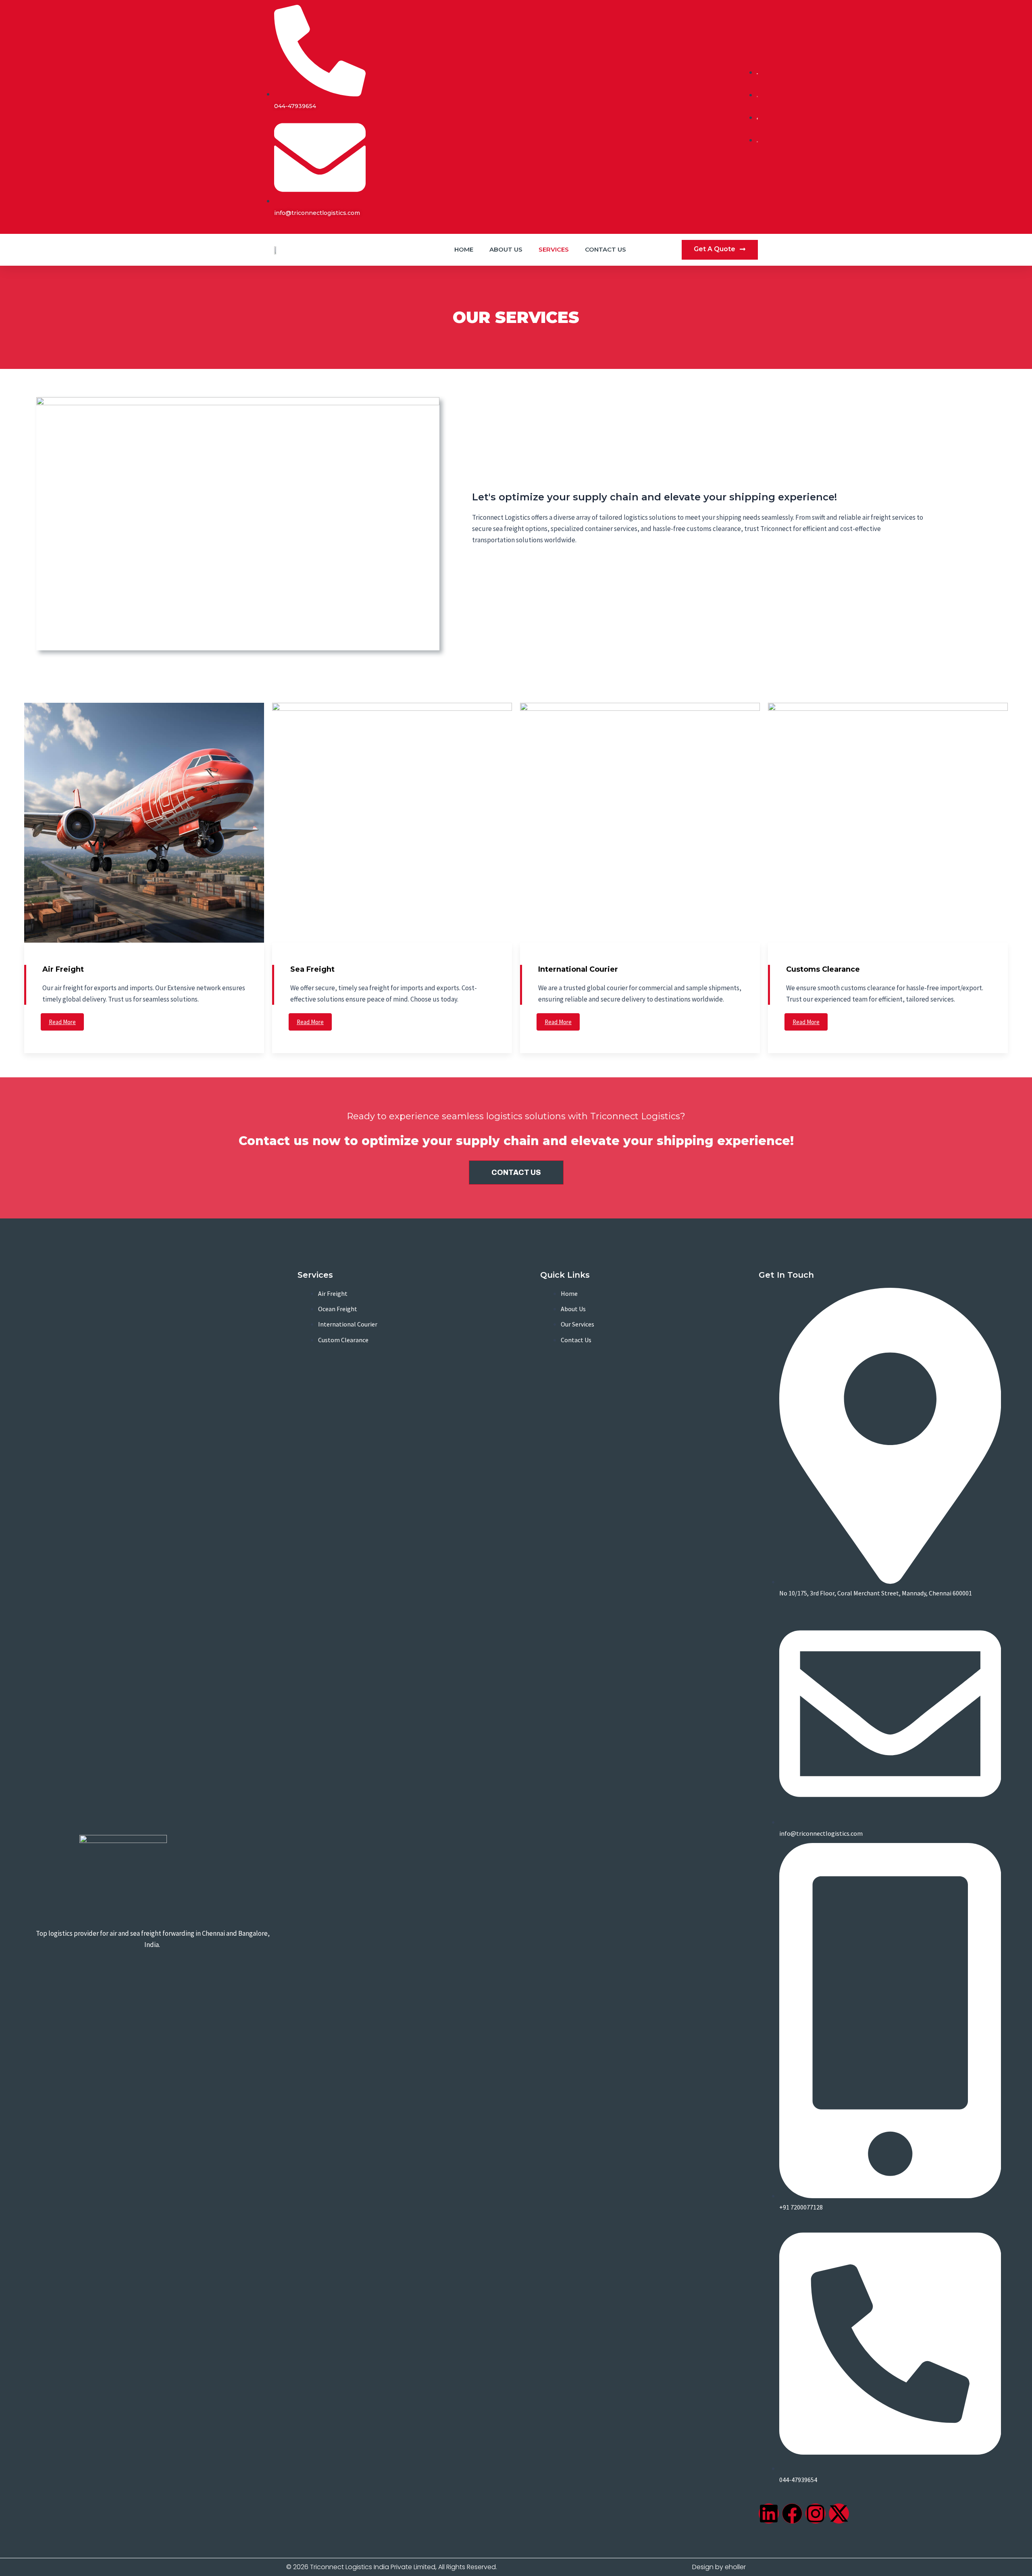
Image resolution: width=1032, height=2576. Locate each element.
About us (506, 249)
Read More (62, 1022)
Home (464, 249)
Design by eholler (719, 2567)
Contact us (605, 249)
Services (554, 249)
